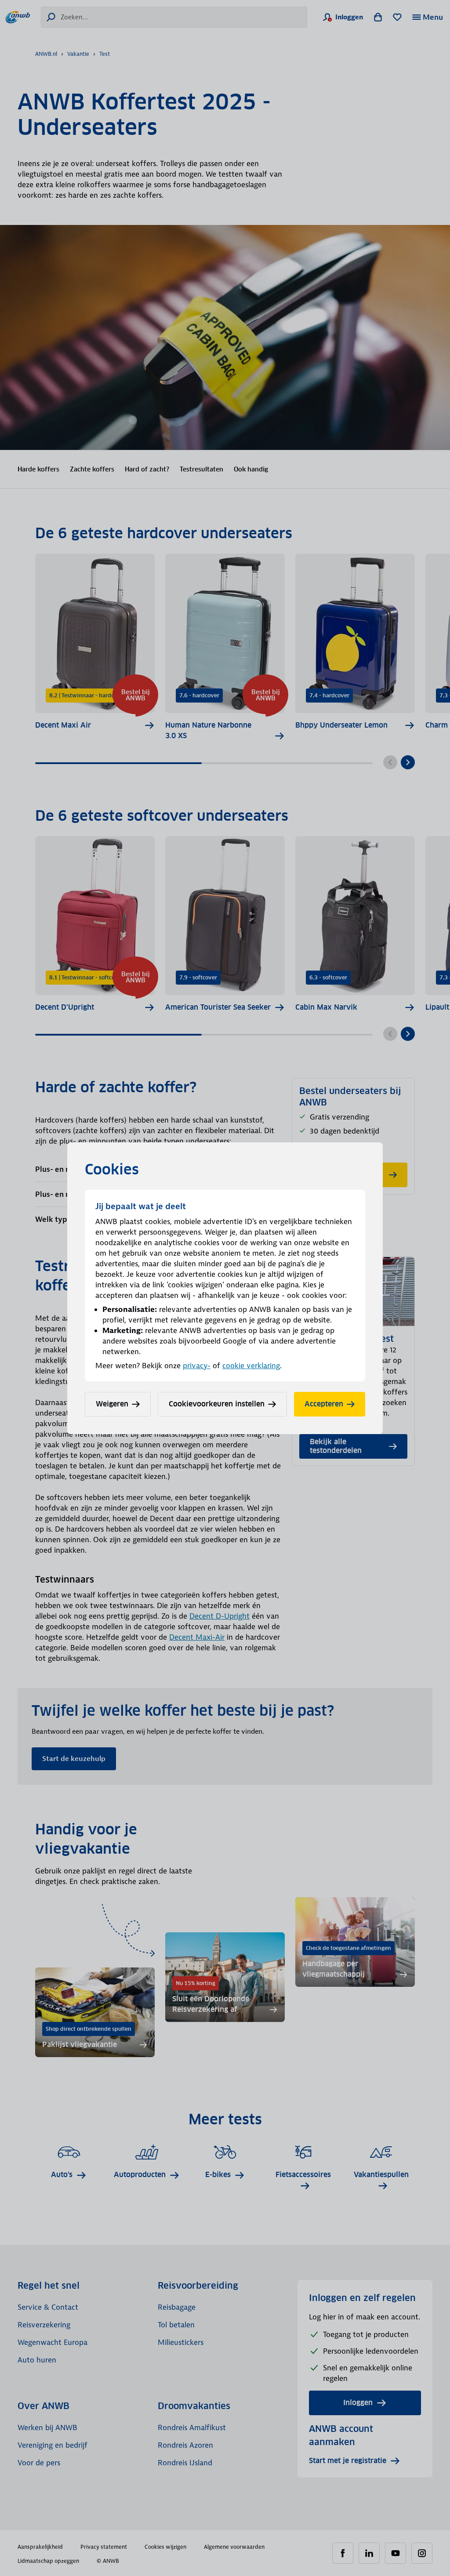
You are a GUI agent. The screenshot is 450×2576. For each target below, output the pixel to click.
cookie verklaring (251, 1366)
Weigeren (112, 1404)
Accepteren (324, 1404)
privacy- (197, 1366)
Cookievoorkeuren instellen (217, 1404)
